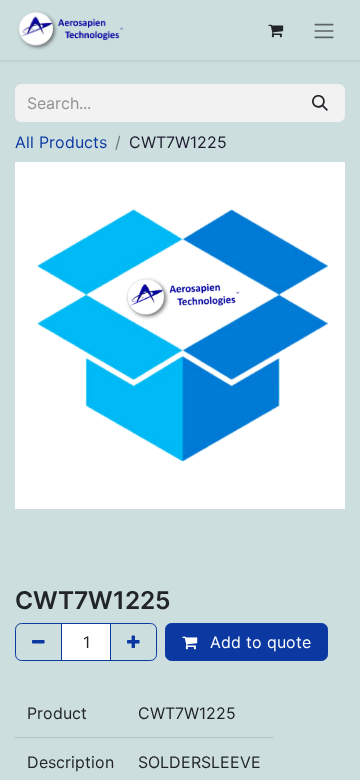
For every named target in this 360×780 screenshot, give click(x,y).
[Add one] (133, 642)
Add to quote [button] (258, 642)
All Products (61, 142)
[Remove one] (38, 642)
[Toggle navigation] (324, 30)
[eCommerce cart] (275, 30)
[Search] (320, 103)
